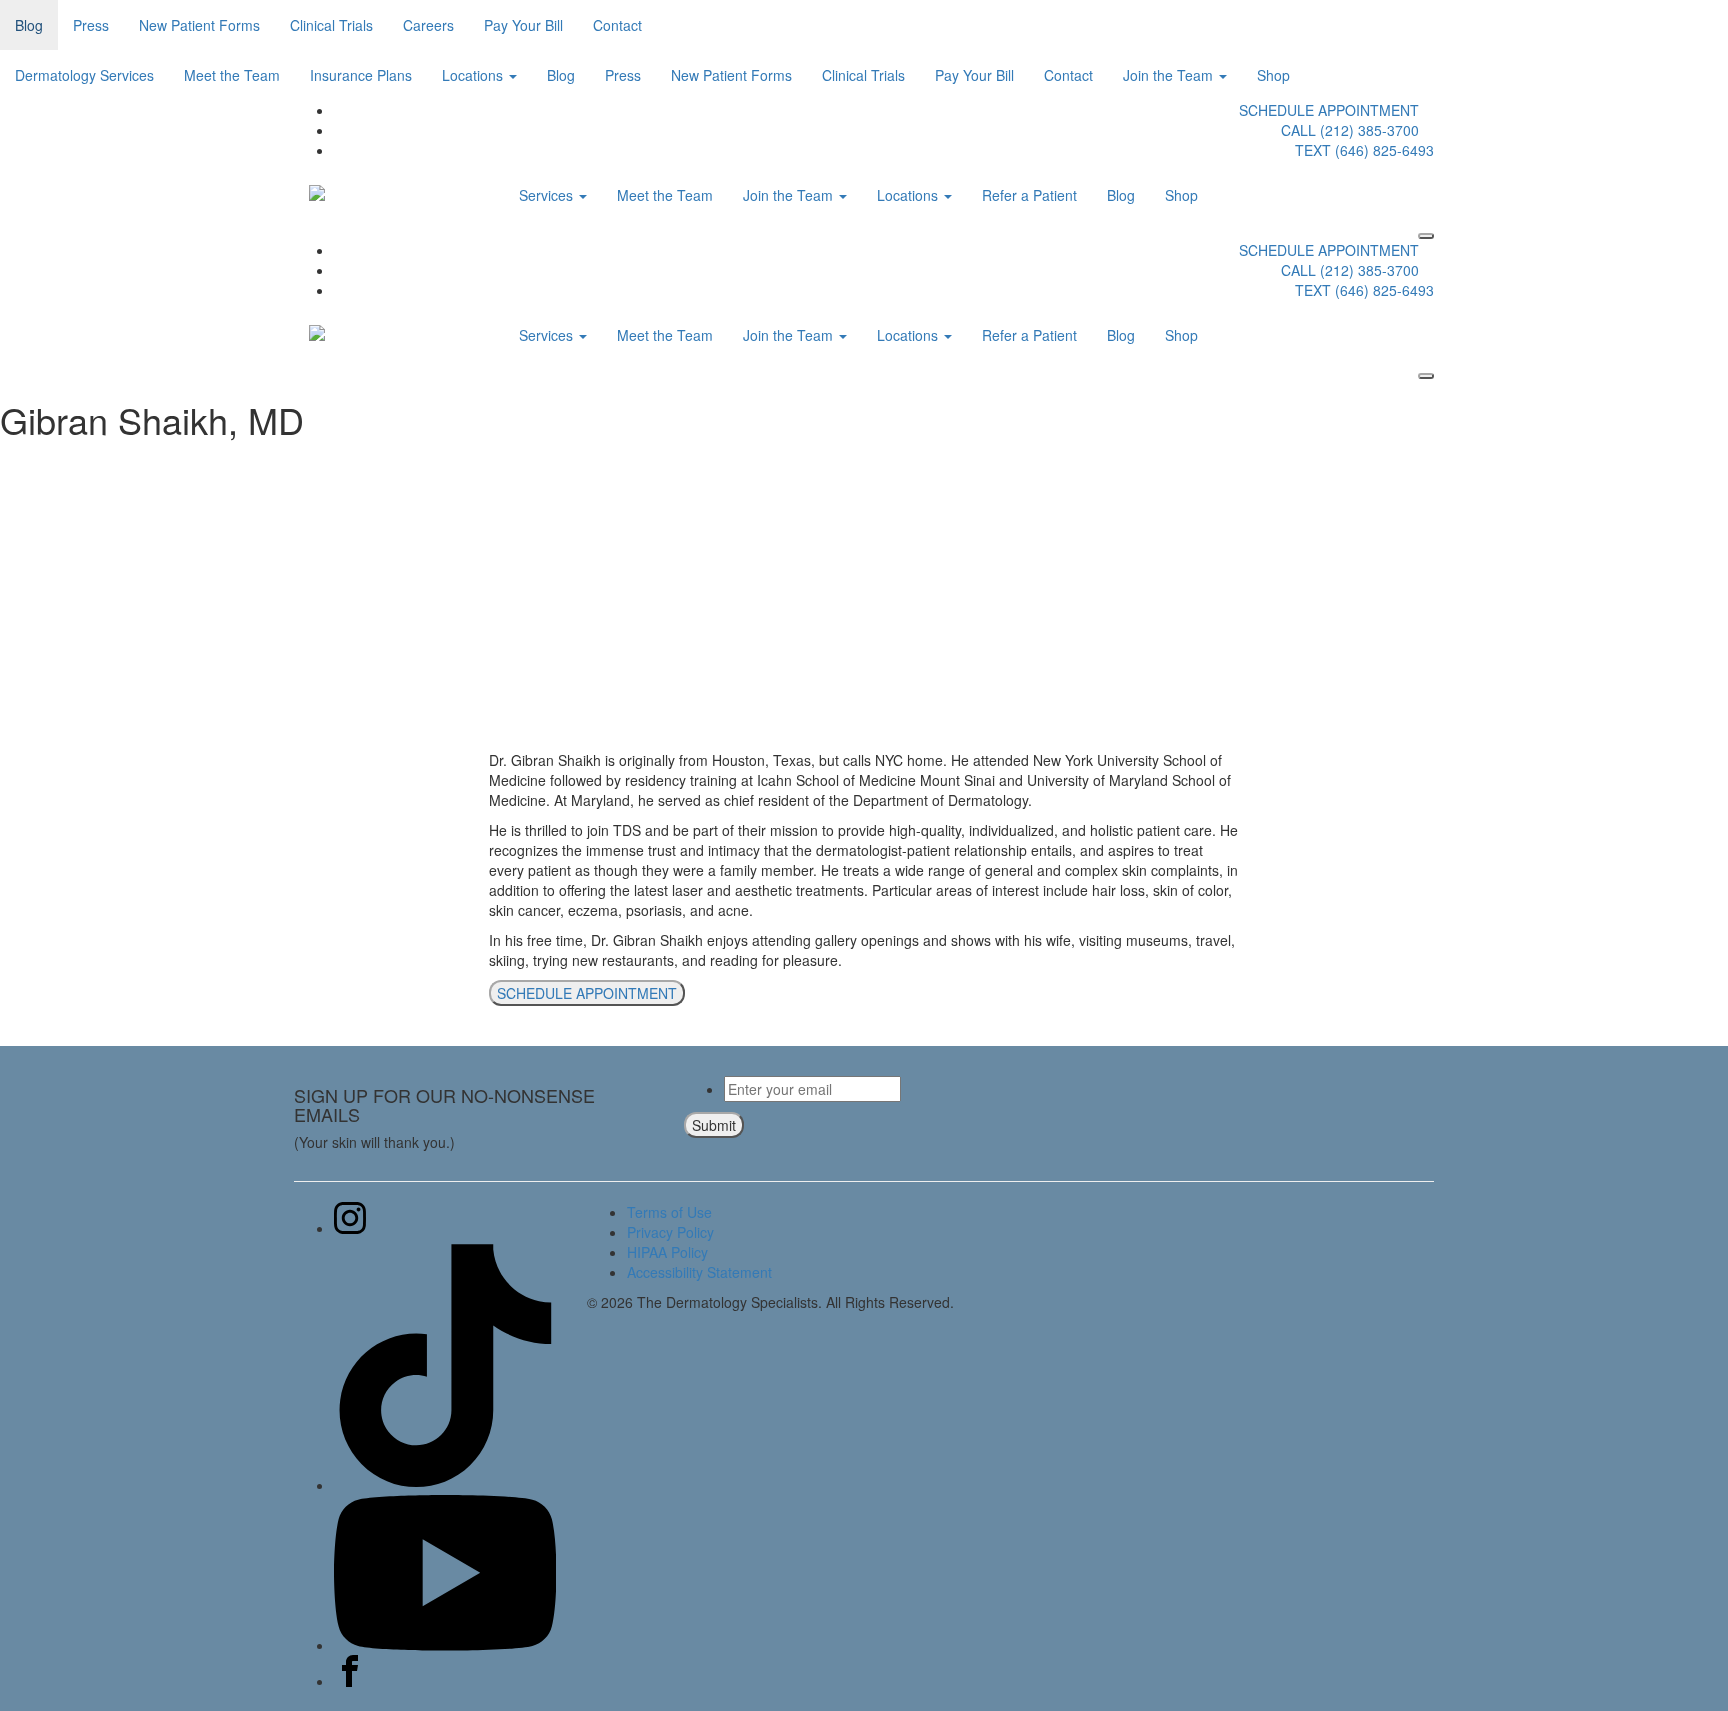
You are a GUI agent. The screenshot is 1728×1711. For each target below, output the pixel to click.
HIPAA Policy (667, 1252)
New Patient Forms (199, 25)
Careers (428, 25)
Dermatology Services (84, 75)
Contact (617, 25)
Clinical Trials (331, 25)
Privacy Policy (670, 1232)
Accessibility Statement (699, 1272)
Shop (1273, 75)
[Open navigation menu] (1426, 236)
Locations (474, 75)
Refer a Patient (1029, 195)
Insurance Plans (361, 75)
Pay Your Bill (523, 25)
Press (91, 25)
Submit (714, 1125)
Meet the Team (232, 75)
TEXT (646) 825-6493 (1364, 150)
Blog (29, 25)
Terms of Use (669, 1212)
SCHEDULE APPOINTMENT (1329, 110)
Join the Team (1170, 75)
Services (548, 195)
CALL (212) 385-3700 (1350, 130)
